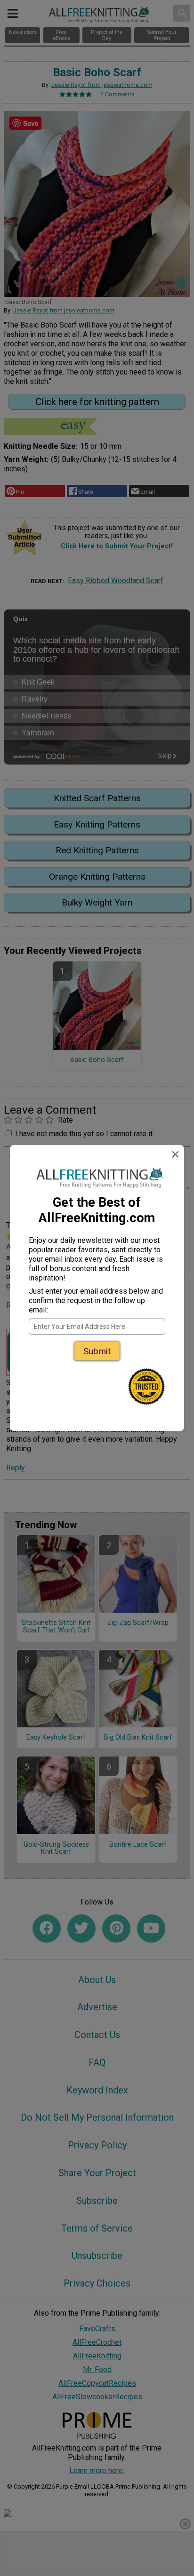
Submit (97, 1351)
